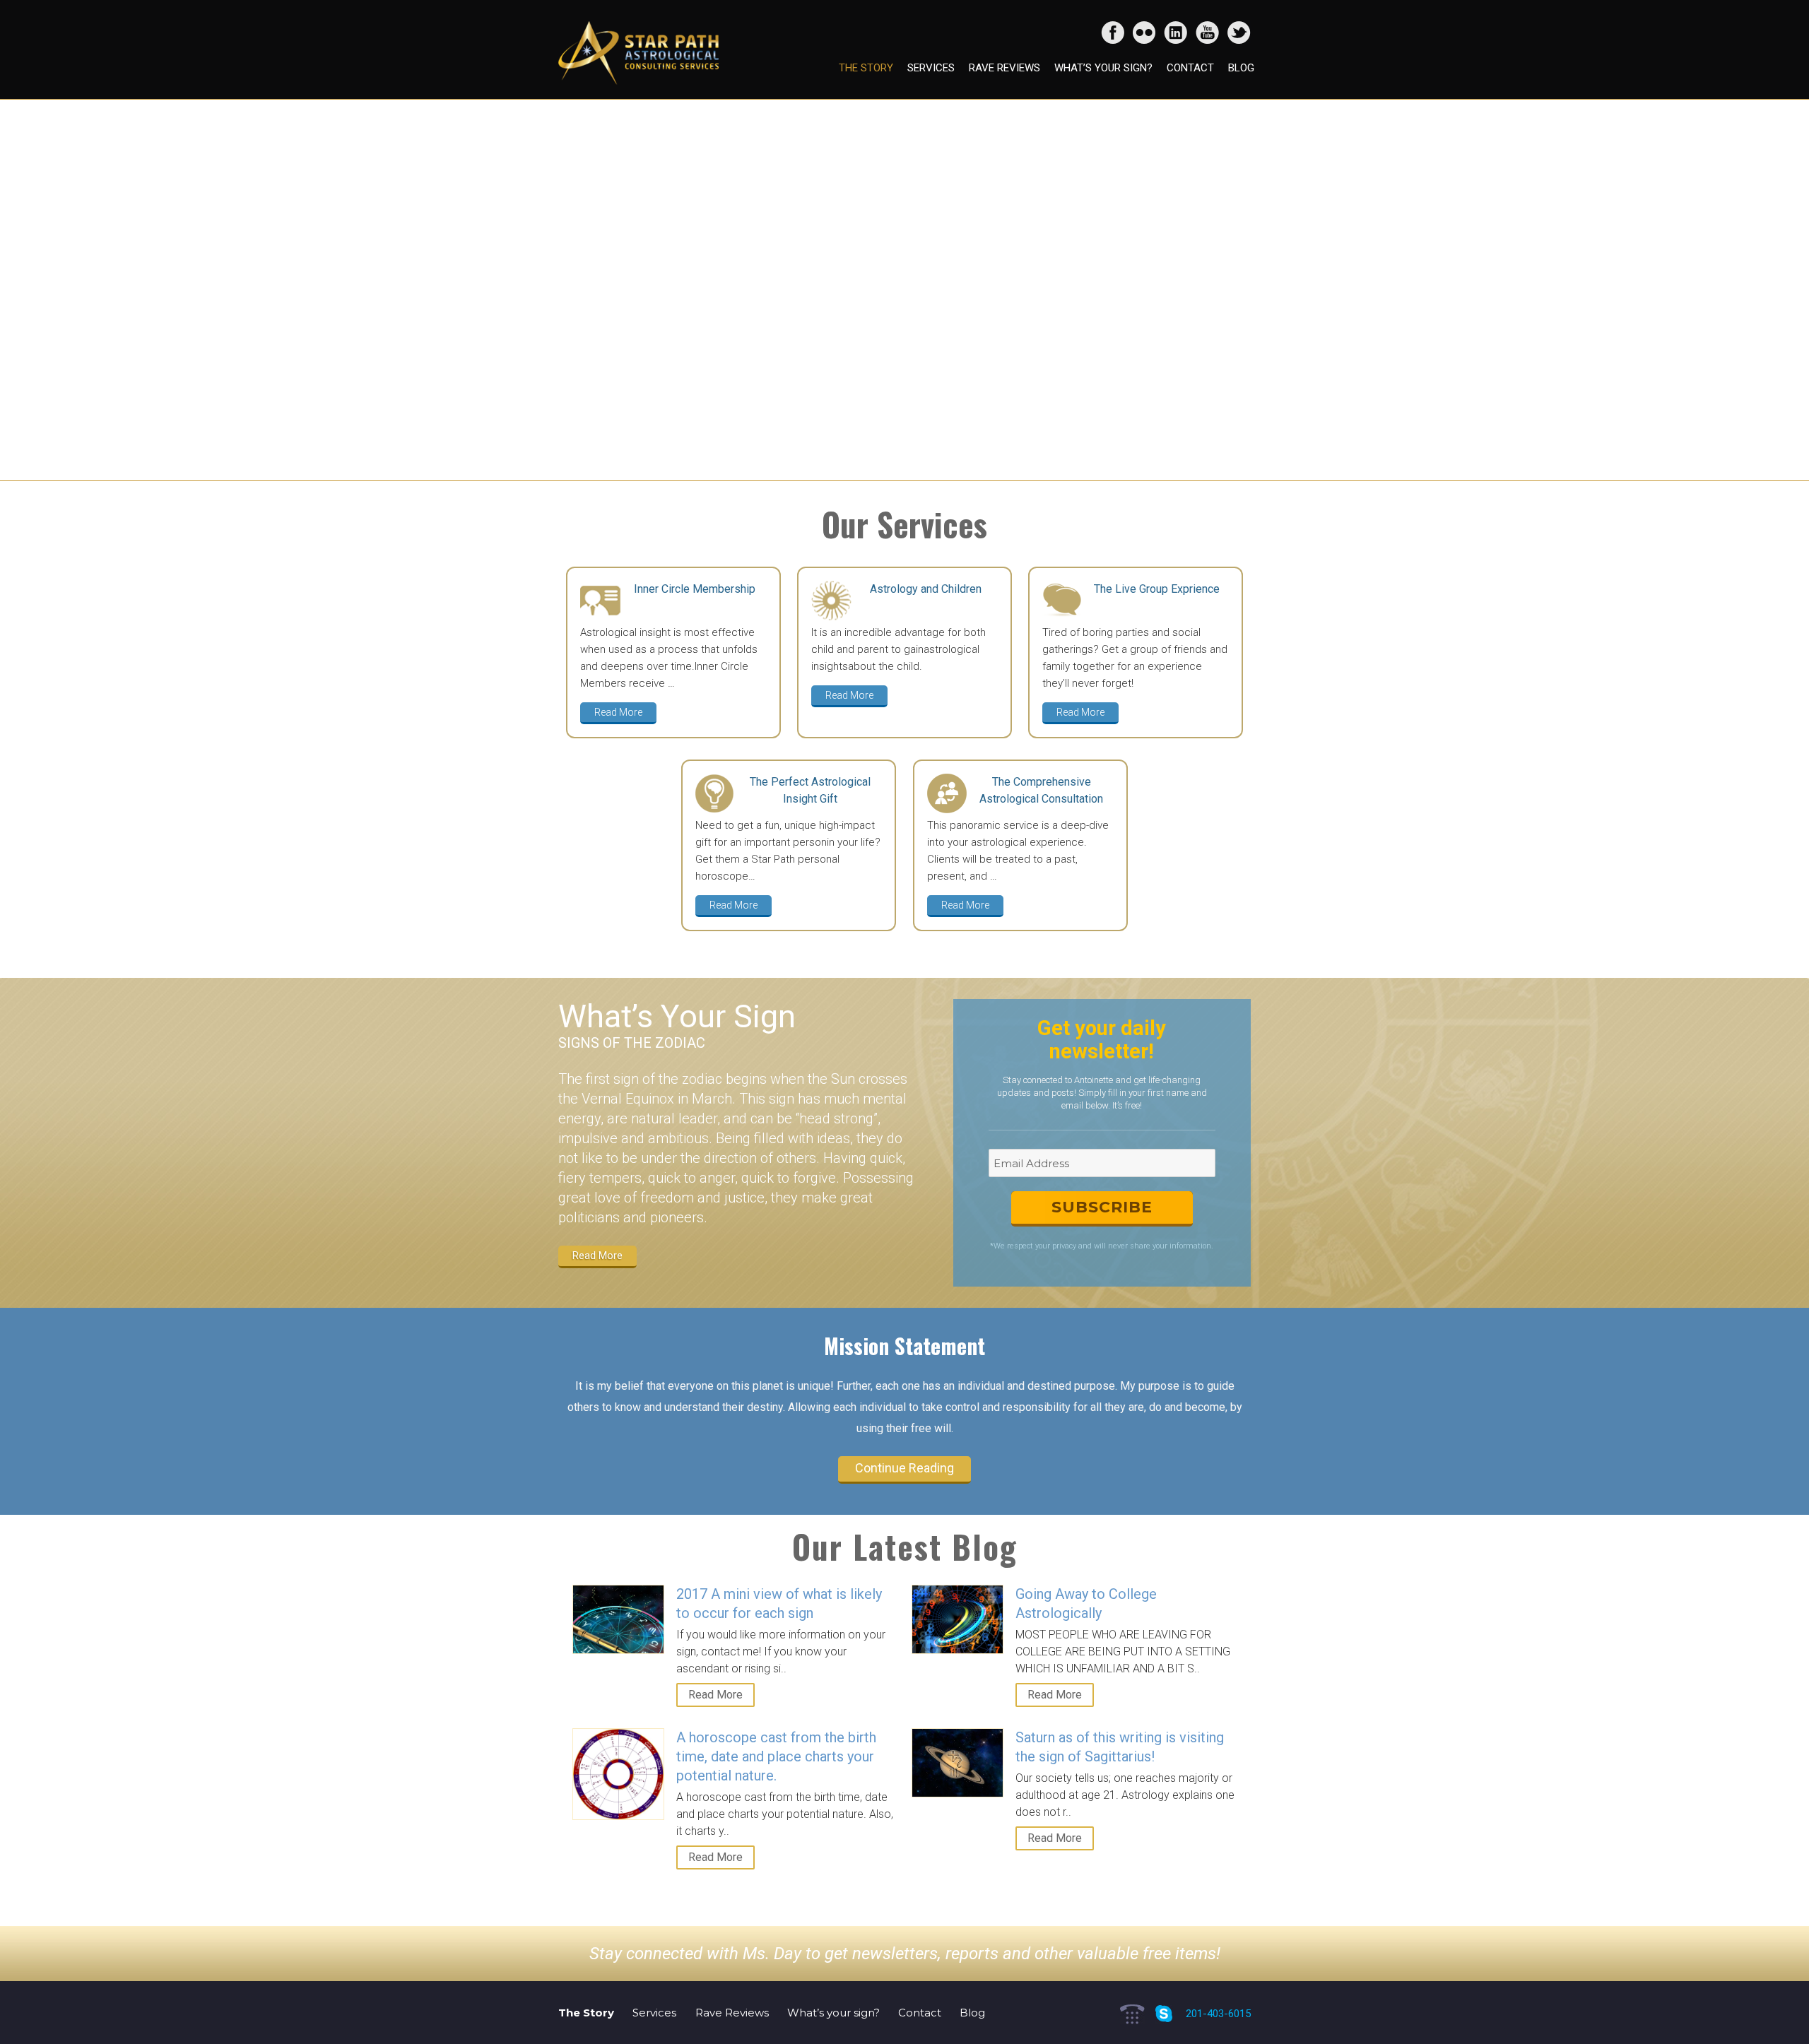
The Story (866, 68)
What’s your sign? (1103, 68)
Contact (1190, 68)
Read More (618, 712)
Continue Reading (904, 1468)
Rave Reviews (1004, 68)
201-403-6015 (1218, 2014)
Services (931, 68)
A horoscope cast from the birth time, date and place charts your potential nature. (776, 1756)
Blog (1241, 68)
